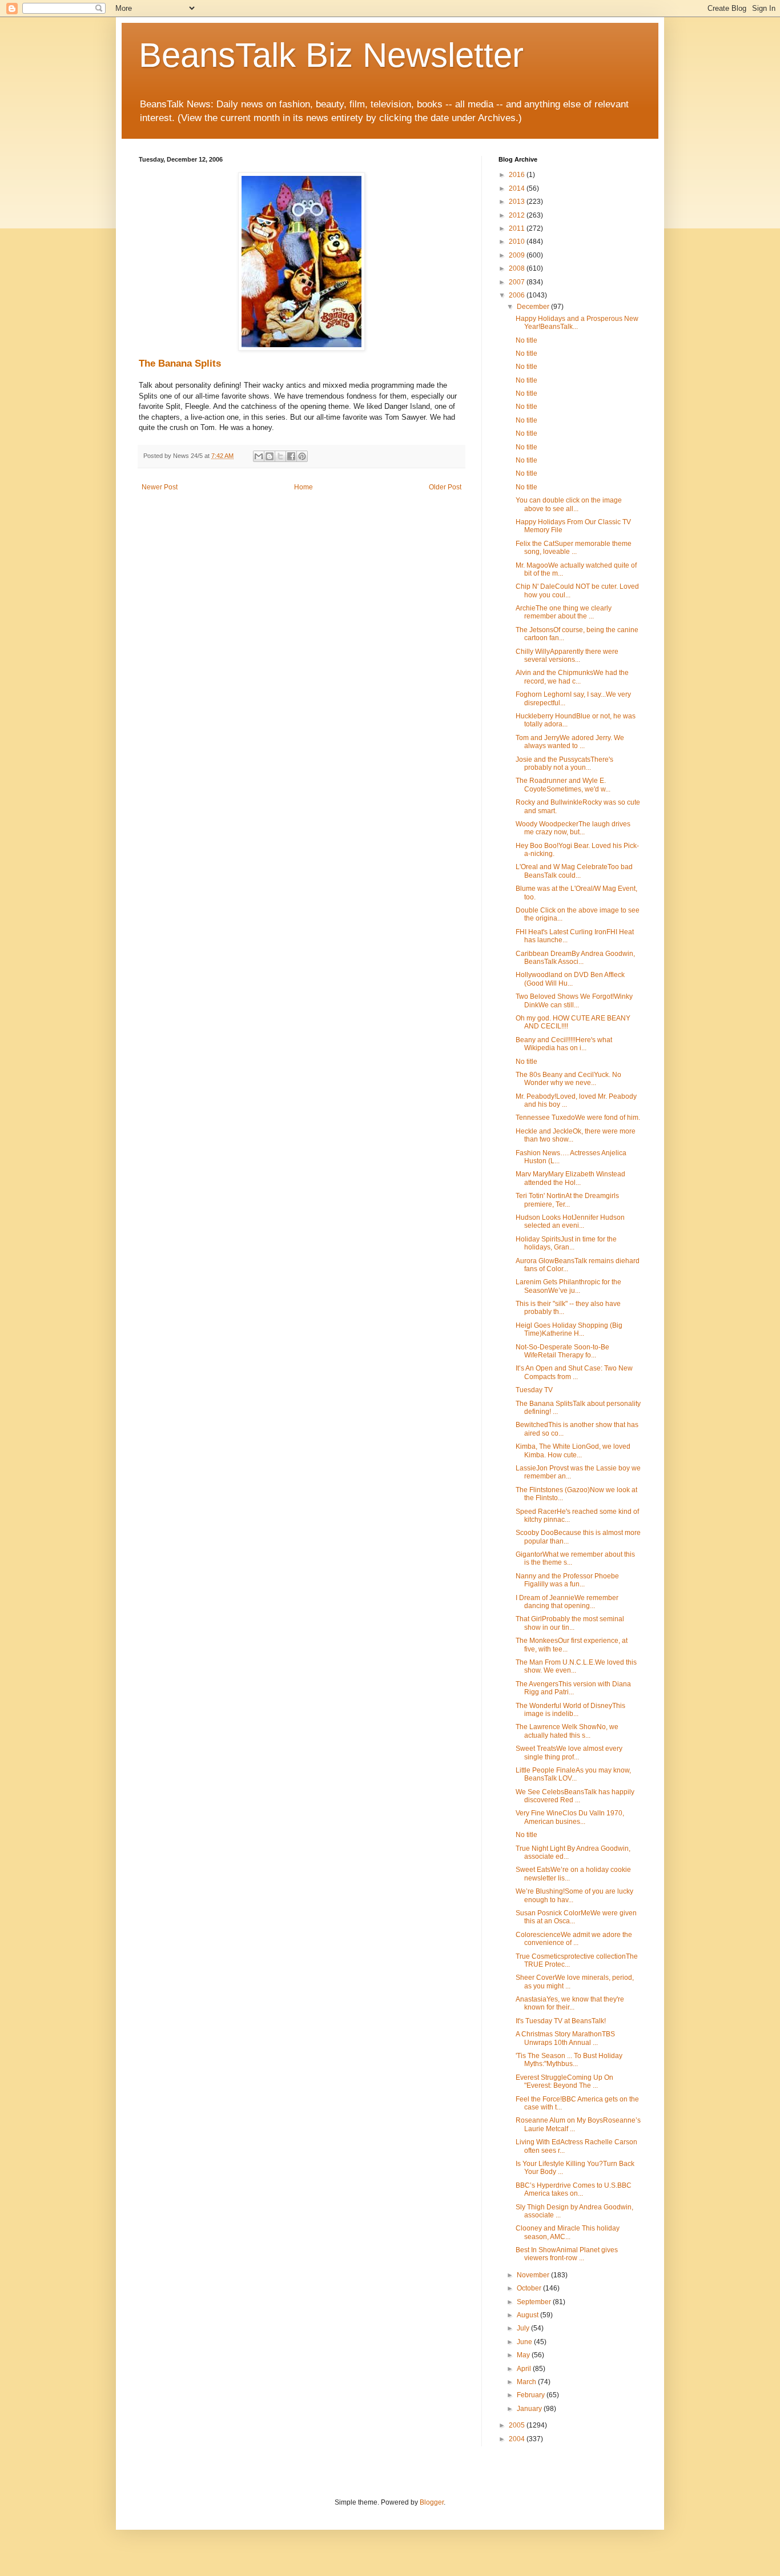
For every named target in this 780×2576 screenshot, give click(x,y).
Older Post (445, 487)
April (525, 2369)
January (530, 2409)
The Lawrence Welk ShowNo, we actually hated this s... (567, 1731)
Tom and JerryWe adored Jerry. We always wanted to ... (570, 742)
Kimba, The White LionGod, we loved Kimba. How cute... (573, 1450)
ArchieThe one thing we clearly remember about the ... (564, 612)
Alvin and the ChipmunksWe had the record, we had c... (572, 677)
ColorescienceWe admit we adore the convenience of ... (574, 1939)
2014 (518, 188)
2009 (518, 255)
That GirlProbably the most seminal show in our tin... (570, 1623)
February (532, 2395)
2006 (518, 295)
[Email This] (259, 456)
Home (303, 487)
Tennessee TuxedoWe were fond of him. (578, 1118)
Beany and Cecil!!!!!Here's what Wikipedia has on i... (564, 1044)
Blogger (432, 2502)
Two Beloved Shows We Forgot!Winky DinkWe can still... (574, 1000)
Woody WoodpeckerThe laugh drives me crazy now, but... (573, 828)
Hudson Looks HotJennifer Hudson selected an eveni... (570, 1221)
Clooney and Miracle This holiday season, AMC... (568, 2232)
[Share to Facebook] (291, 456)
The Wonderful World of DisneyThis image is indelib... (570, 1710)
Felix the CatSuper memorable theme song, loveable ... (574, 548)
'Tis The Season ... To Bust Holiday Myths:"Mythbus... (569, 2060)
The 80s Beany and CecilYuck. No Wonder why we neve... (568, 1079)
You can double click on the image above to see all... (569, 504)
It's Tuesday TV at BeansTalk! (561, 2021)
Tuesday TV (534, 1390)
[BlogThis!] (270, 456)
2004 (518, 2439)
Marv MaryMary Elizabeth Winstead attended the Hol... (570, 1178)
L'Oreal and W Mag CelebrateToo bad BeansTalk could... (574, 871)
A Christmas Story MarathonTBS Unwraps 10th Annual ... (565, 2038)
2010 (518, 242)
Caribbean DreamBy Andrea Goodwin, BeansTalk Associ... (575, 958)
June (525, 2342)
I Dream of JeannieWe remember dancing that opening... (567, 1602)
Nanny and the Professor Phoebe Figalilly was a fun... (567, 1580)
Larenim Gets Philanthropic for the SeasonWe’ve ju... (568, 1286)
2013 (518, 202)
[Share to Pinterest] (302, 456)
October (530, 2288)
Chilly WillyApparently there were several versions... (567, 656)
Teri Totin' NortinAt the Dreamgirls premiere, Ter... (567, 1200)
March (527, 2382)
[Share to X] (280, 456)
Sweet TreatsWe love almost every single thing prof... (569, 1753)
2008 (518, 268)
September (535, 2302)
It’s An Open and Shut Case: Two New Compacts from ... (574, 1372)
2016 (518, 175)
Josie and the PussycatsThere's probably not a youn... (564, 763)
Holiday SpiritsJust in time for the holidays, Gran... (566, 1243)
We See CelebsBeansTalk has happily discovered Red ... (575, 1796)
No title (526, 340)
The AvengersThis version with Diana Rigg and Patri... (573, 1688)
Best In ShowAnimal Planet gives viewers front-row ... (567, 2254)
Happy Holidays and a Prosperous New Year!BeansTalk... (577, 323)
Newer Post (160, 487)
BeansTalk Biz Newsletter (331, 55)
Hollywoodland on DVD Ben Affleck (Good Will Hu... (570, 979)
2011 (518, 228)
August (528, 2315)
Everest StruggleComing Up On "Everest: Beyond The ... (564, 2081)
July (524, 2328)
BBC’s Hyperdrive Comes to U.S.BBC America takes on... (574, 2189)
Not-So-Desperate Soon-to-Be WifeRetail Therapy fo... (562, 1351)
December (534, 307)
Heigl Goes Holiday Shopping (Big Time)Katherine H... (569, 1329)
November (534, 2275)
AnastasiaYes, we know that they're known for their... (570, 2003)
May (524, 2355)
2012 (518, 215)
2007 (518, 282)
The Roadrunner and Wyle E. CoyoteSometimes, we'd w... (563, 785)
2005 (518, 2425)
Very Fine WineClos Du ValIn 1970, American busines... (570, 1817)
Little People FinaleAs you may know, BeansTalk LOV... (573, 1774)
